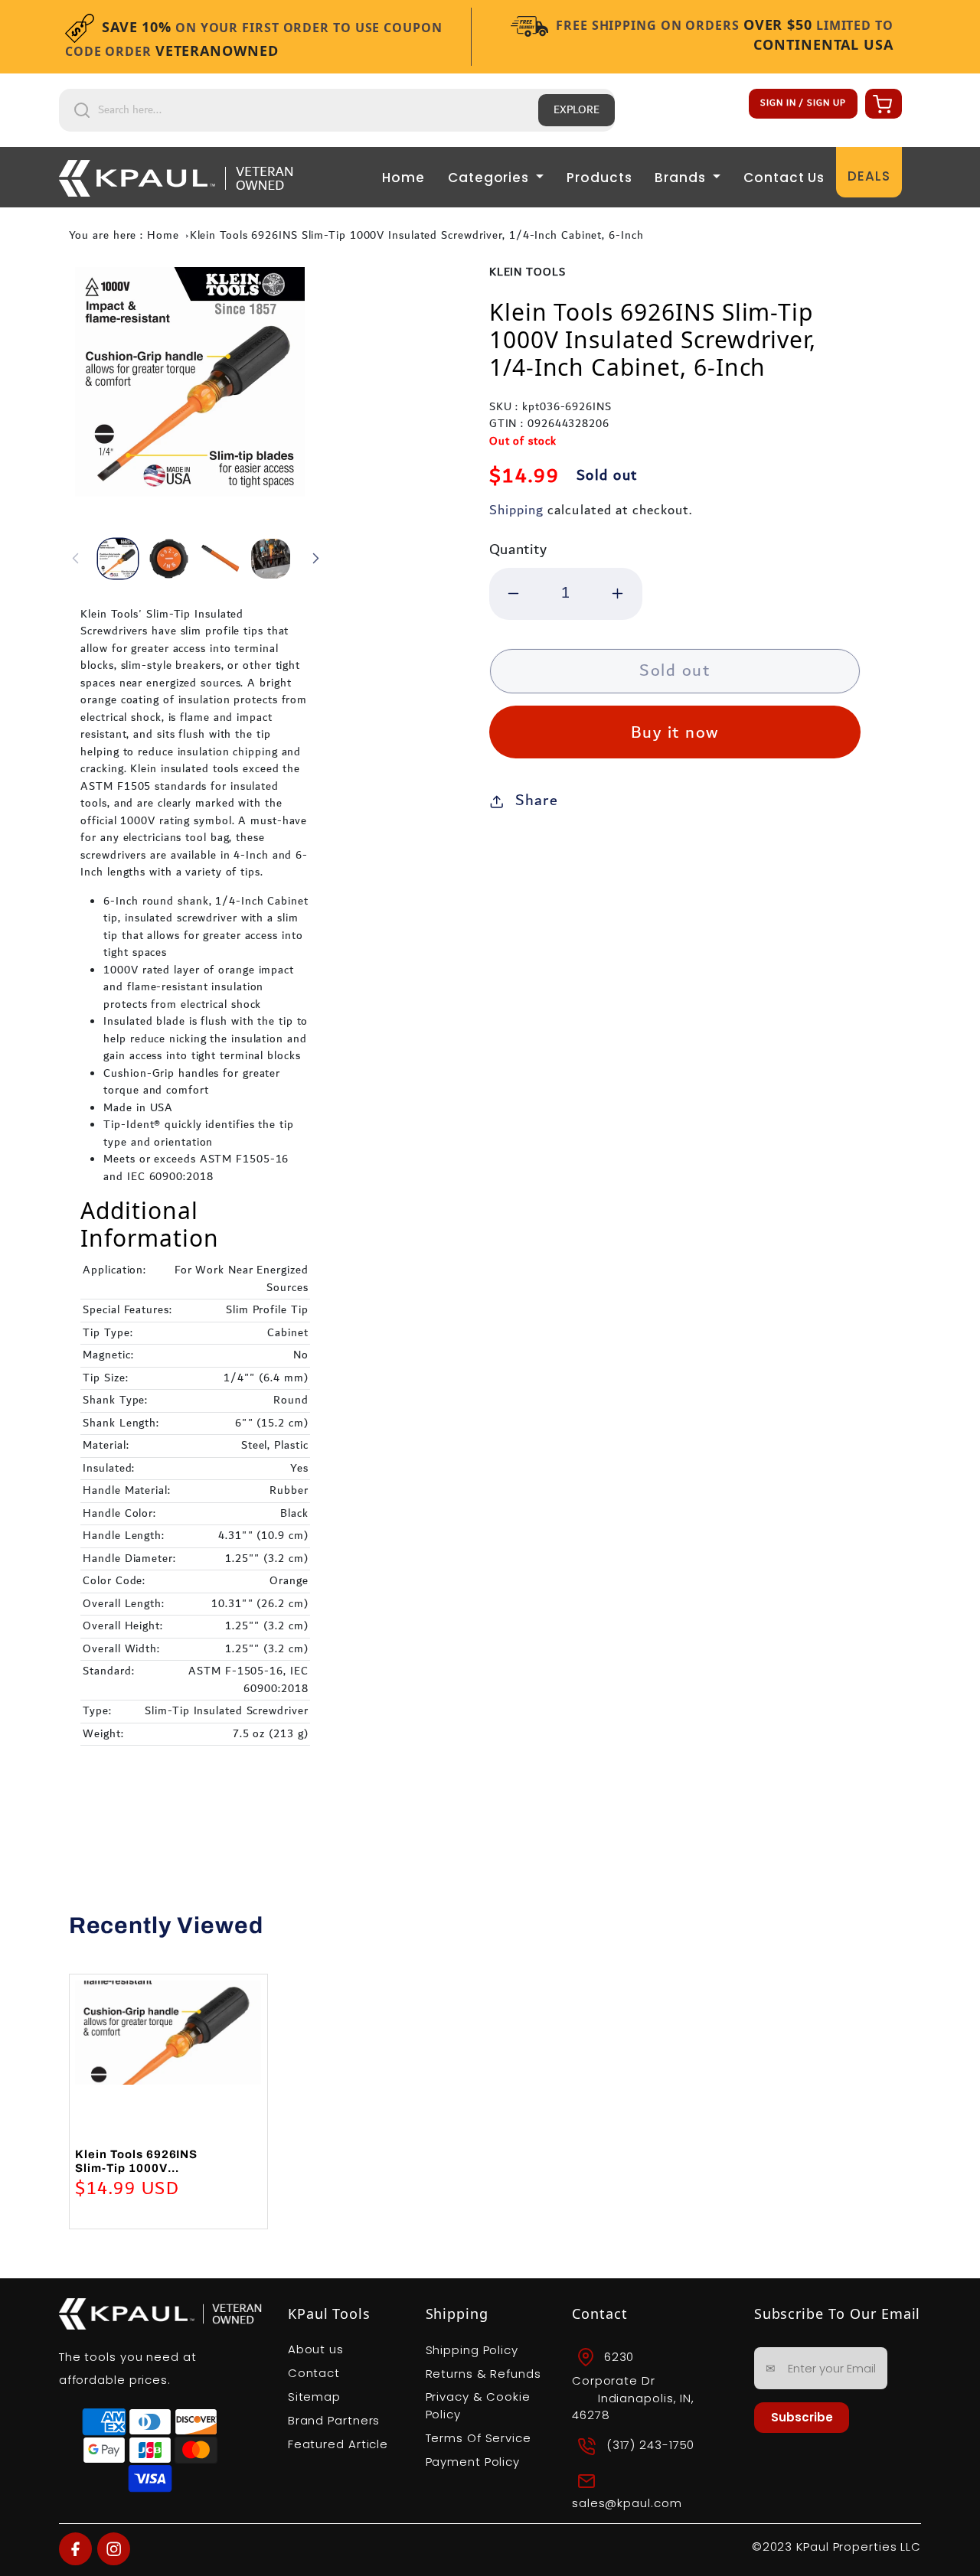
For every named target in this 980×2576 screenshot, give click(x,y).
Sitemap (314, 2397)
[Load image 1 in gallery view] (118, 559)
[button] (881, 103)
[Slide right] (315, 559)
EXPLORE (577, 110)
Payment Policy (473, 2462)
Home (403, 178)
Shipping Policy (472, 2350)
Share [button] (537, 801)
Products (599, 178)
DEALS (869, 176)
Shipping (516, 510)
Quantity (518, 550)
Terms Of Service (479, 2438)
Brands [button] (682, 178)
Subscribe (802, 2417)
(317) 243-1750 (651, 2445)
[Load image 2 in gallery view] (169, 559)
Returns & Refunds (483, 2374)
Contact (314, 2373)
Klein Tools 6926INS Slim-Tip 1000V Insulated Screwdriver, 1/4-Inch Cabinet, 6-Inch (417, 236)
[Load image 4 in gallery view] (271, 559)
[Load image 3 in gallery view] (220, 559)
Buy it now (675, 733)
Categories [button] (490, 178)
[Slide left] (76, 559)
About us (316, 2349)
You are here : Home (124, 236)
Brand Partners (334, 2420)
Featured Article (338, 2444)
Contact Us (784, 178)
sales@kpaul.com (627, 2503)
